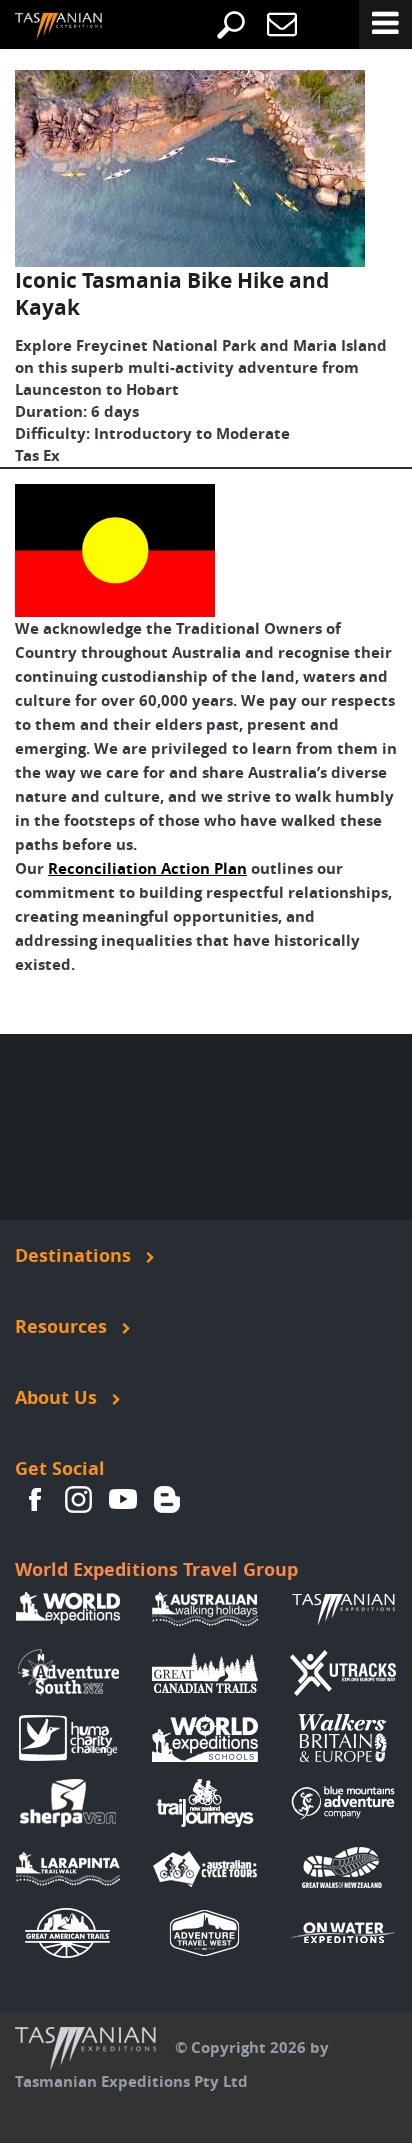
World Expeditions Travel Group (156, 1569)
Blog (167, 1499)
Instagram (79, 1499)
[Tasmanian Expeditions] (43, 27)
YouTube (123, 1499)
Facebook (35, 1499)
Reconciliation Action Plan (147, 868)
